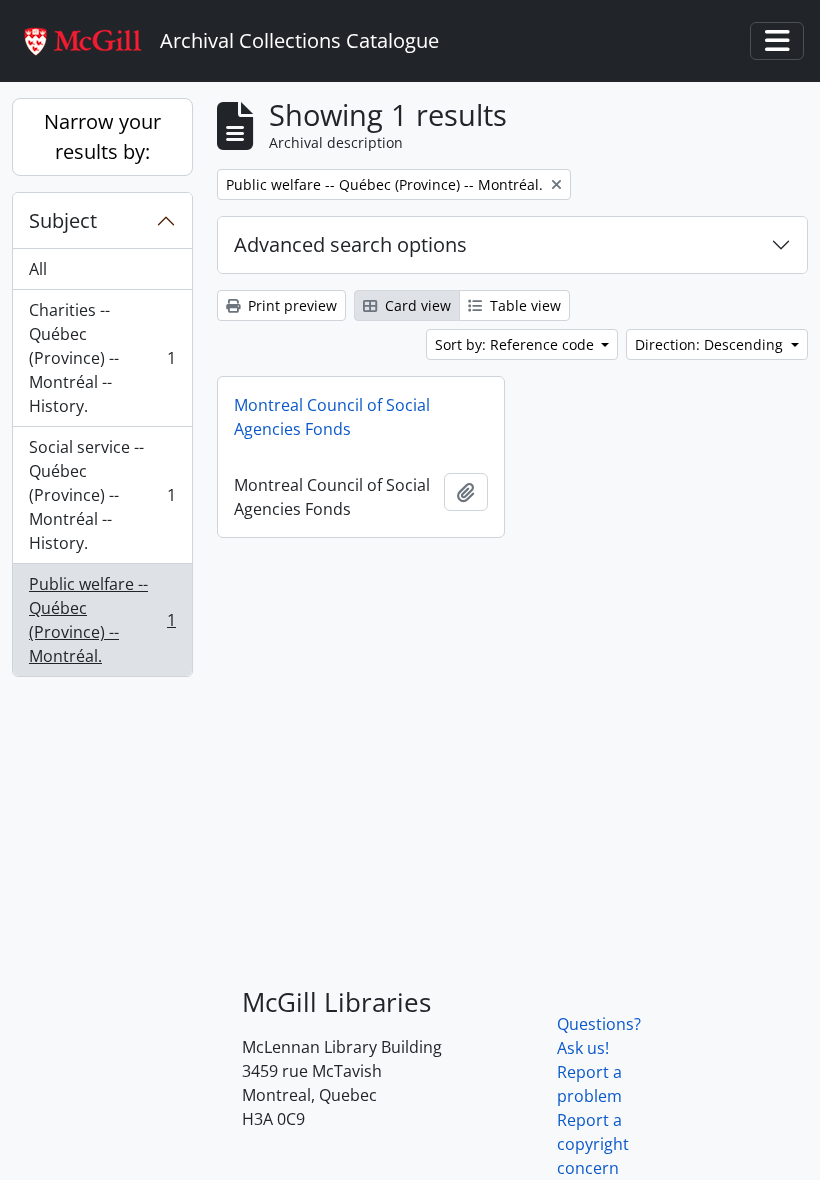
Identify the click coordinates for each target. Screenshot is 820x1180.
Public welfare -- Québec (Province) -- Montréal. (102, 620)
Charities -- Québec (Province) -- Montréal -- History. (102, 358)
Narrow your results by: (102, 136)
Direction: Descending (711, 344)
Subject (63, 220)
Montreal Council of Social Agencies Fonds (332, 417)
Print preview (290, 305)
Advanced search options (350, 244)
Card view (416, 305)
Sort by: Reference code (516, 344)
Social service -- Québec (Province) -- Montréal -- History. (102, 495)
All (38, 269)
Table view (523, 305)
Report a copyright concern (593, 1144)
